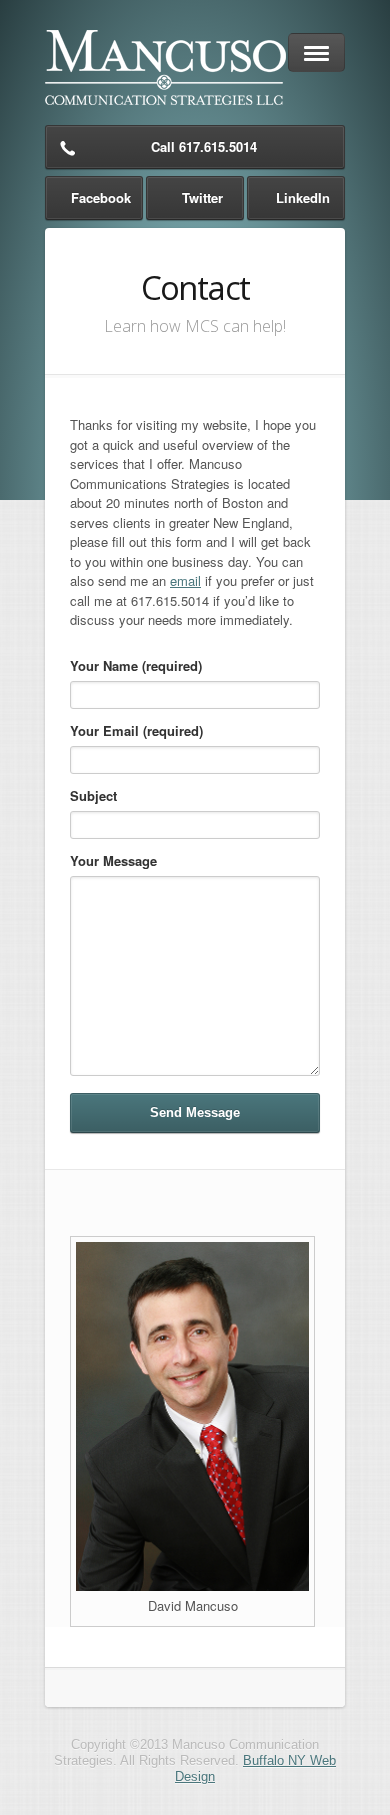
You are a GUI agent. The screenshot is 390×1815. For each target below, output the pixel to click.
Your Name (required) (136, 665)
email (185, 580)
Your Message (113, 860)
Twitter (202, 197)
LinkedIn (303, 197)
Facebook (101, 197)
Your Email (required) (136, 730)
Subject (93, 795)
